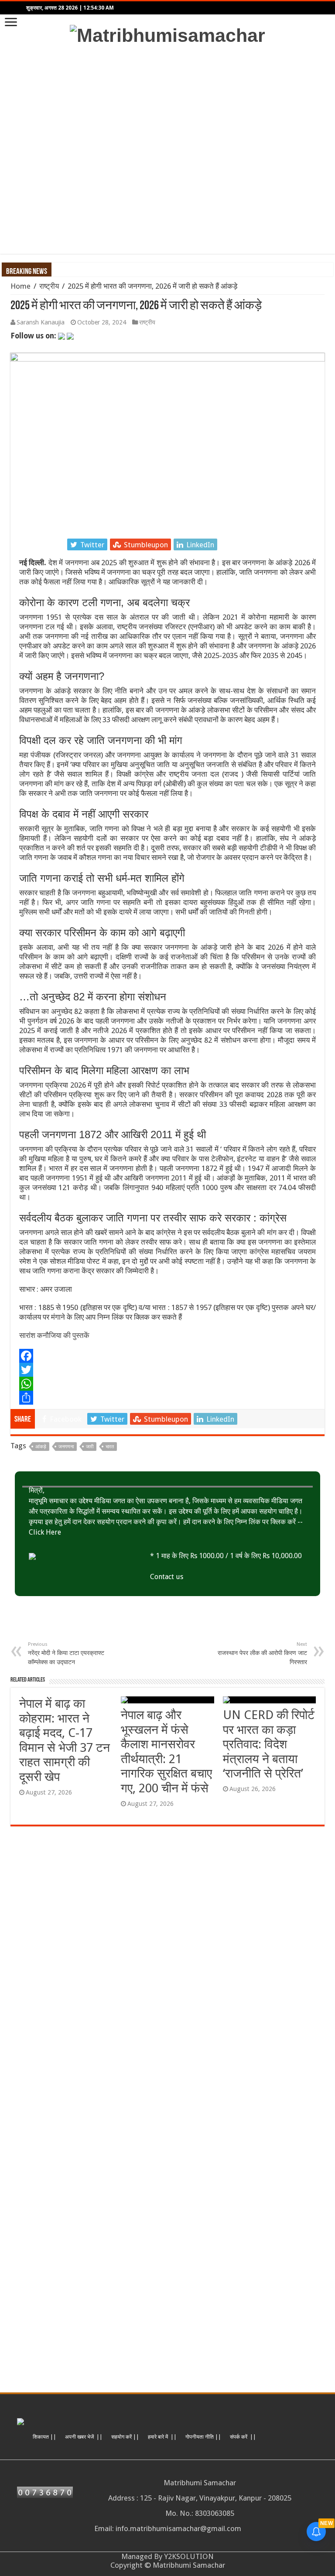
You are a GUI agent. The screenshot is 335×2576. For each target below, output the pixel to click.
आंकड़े (41, 1447)
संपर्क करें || (243, 2437)
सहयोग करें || (125, 2437)
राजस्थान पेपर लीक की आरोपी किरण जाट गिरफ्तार (262, 1653)
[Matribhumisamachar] (167, 34)
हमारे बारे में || (162, 2437)
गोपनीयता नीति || (203, 2437)
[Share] (167, 1398)
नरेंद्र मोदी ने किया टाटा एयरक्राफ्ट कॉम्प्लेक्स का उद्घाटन (66, 1653)
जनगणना (66, 1447)
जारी (90, 1447)
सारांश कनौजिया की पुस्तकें (54, 1335)
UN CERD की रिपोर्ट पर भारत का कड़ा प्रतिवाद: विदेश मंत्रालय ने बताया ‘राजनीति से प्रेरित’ (269, 1744)
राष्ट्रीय (49, 286)
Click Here (45, 1532)
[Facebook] (167, 1356)
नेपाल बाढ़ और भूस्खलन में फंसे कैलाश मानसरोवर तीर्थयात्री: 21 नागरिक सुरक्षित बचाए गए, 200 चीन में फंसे (166, 1752)
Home (21, 286)
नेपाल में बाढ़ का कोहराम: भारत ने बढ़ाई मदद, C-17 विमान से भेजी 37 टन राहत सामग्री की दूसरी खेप (65, 1740)
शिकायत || (44, 2437)
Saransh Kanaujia (41, 322)
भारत (110, 1447)
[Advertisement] (167, 150)
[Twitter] (167, 1370)
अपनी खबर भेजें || (84, 2437)
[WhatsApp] (167, 1384)
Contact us (167, 1577)
